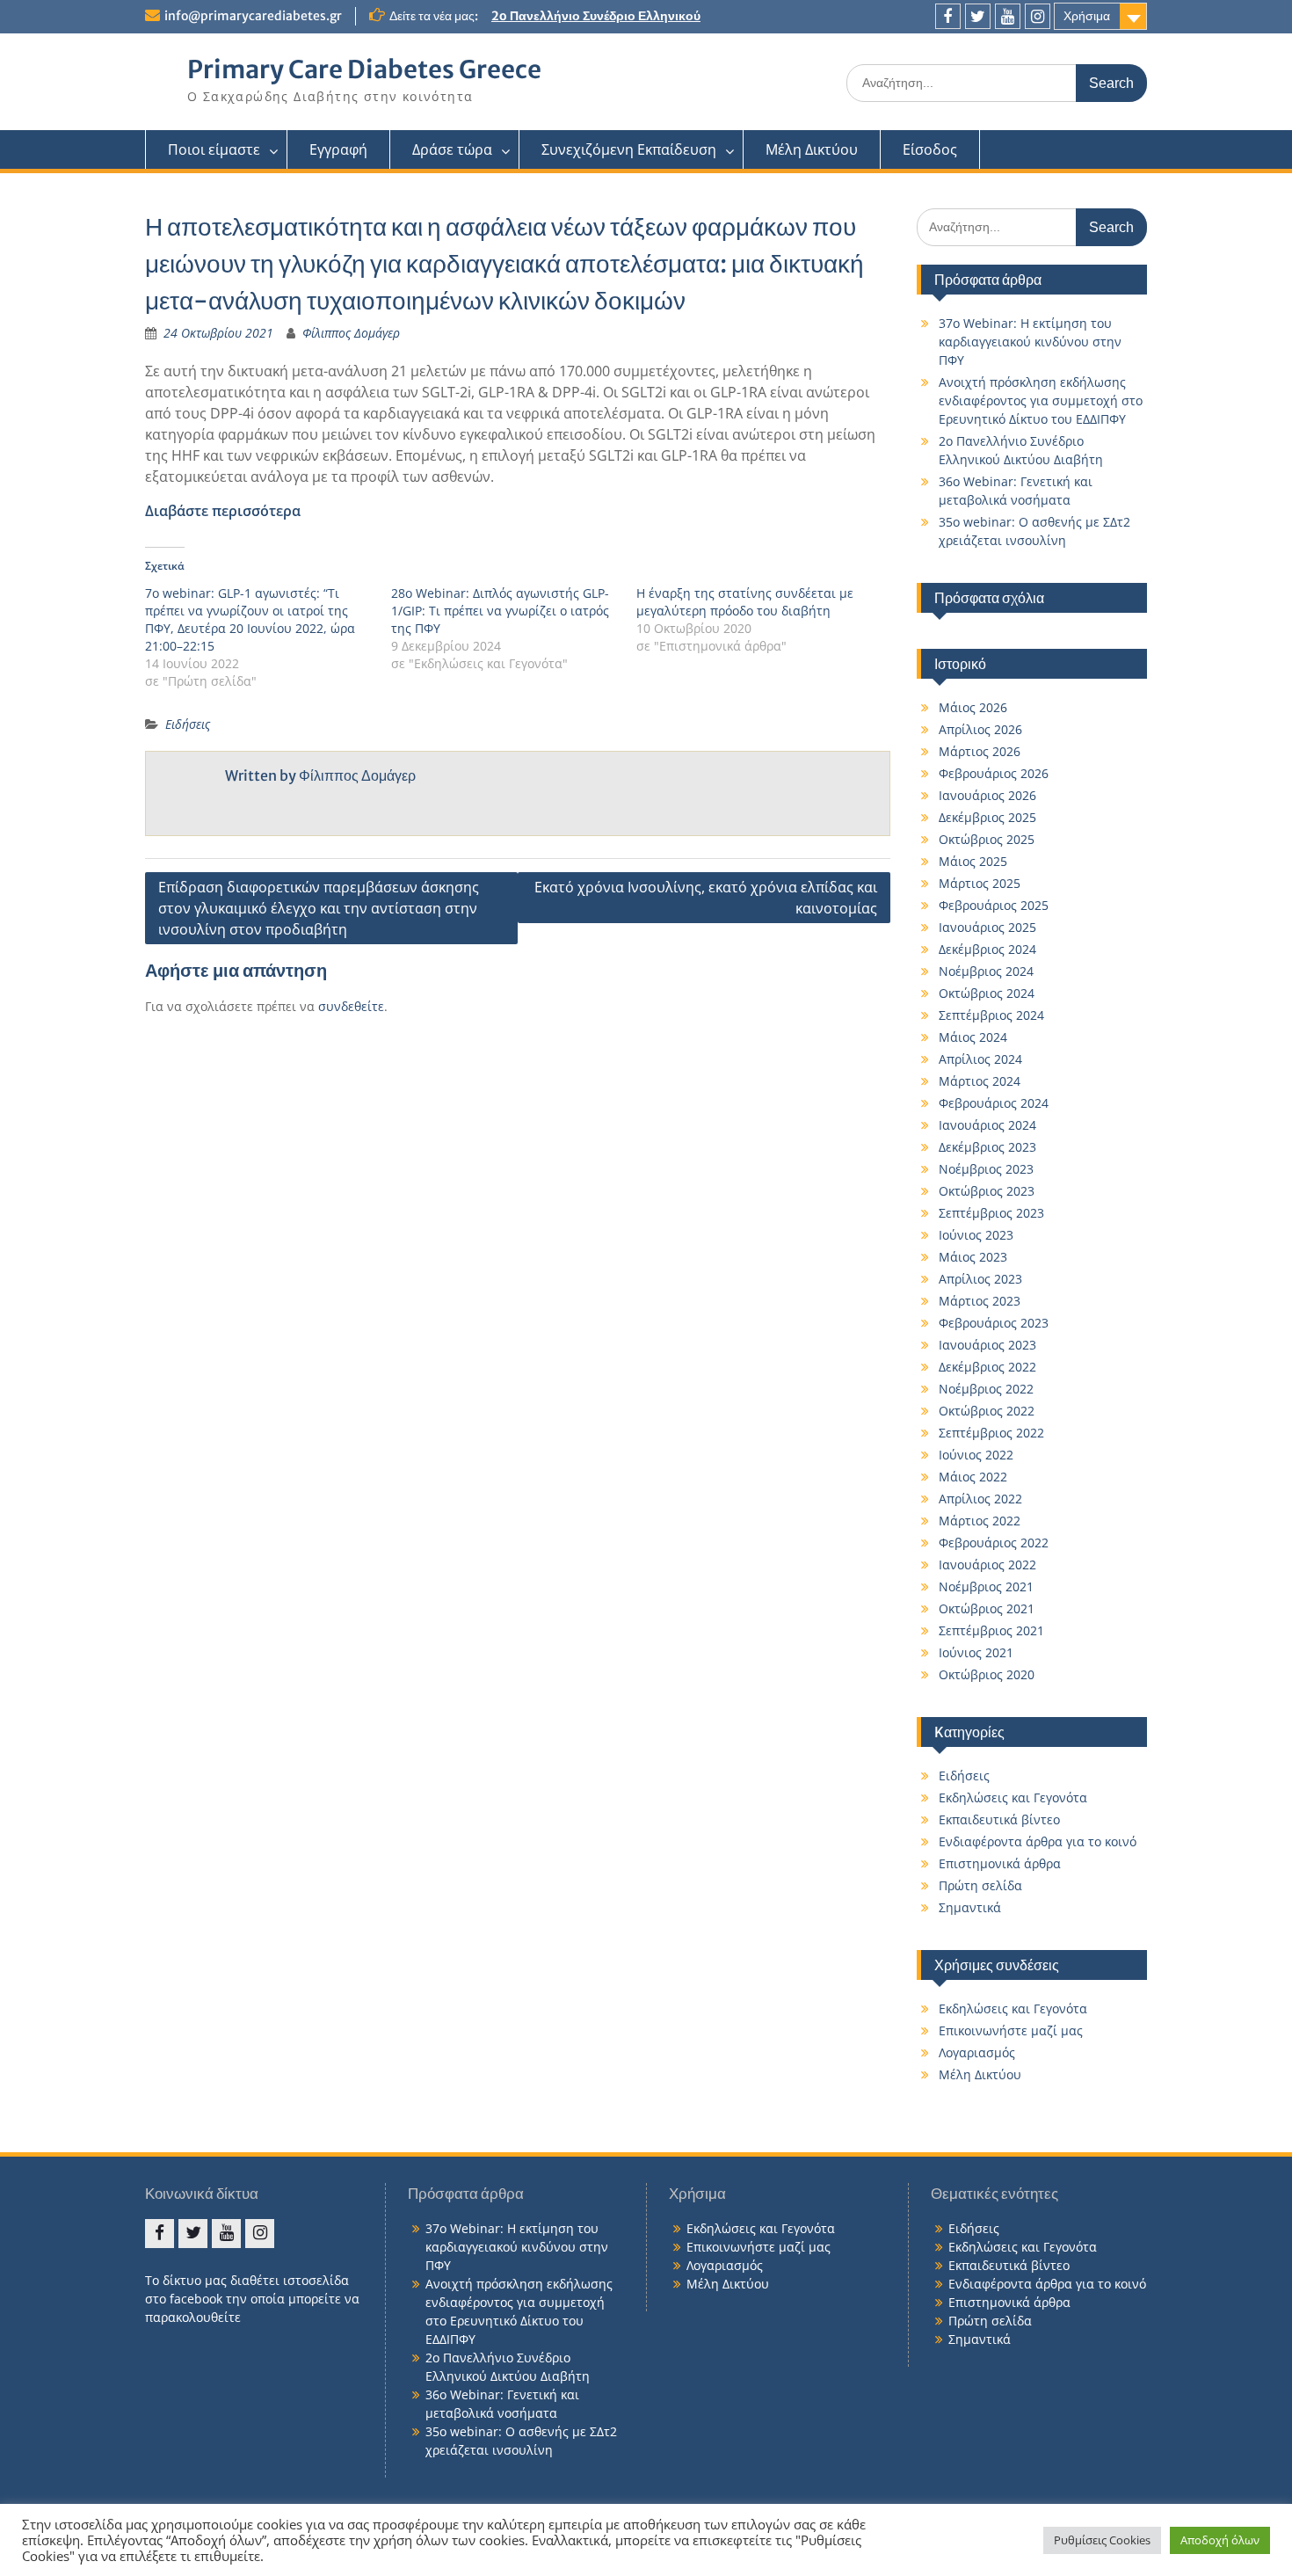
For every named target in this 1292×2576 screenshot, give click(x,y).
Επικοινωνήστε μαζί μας (1011, 2030)
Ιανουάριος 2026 (987, 795)
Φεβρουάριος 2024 (994, 1103)
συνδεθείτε (351, 1006)
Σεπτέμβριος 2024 (991, 1015)
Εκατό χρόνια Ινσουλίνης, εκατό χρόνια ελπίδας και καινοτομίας (706, 898)
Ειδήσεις (188, 724)
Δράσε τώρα (452, 149)
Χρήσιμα (1087, 16)
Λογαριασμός (977, 2052)
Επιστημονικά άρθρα (1000, 1863)
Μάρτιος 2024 (980, 1081)
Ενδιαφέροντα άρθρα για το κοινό (1038, 1841)
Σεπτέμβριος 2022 (991, 1433)
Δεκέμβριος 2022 (987, 1367)
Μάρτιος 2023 (980, 1301)
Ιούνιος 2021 (976, 1652)
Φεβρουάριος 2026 (994, 773)
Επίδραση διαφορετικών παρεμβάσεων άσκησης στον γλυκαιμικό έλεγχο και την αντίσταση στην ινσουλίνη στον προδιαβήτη (319, 908)
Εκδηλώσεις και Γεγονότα (1013, 1797)
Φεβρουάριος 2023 (994, 1323)
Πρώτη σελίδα (980, 1885)
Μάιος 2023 (973, 1257)
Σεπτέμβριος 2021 (991, 1630)
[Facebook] (948, 16)
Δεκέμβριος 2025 (987, 817)
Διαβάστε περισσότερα (223, 511)
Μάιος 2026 (973, 707)
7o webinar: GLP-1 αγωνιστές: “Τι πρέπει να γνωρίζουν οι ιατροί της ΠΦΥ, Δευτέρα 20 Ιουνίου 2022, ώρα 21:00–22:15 (250, 619)
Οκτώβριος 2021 (987, 1608)
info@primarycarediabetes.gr (253, 16)
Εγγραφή (338, 149)
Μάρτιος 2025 (980, 883)
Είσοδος (930, 149)
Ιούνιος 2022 (976, 1455)
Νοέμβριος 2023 (986, 1169)
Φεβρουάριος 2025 (994, 905)
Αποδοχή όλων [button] (1220, 2540)
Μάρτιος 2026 (980, 751)
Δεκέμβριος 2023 (987, 1147)
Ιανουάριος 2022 (987, 1565)
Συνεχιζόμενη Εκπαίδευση (629, 149)
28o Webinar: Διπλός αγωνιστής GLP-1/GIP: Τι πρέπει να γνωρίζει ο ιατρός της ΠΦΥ (500, 611)
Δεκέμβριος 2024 (987, 949)
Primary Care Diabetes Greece (364, 69)
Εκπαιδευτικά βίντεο (999, 1819)
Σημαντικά (970, 1907)
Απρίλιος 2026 (980, 729)
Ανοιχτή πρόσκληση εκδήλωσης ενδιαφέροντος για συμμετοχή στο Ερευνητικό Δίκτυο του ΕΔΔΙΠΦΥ (1041, 400)
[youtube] (1008, 16)
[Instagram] (1038, 16)
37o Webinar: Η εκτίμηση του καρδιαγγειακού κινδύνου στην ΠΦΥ (1030, 342)
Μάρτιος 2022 (980, 1521)
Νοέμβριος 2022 (986, 1389)
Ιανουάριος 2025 (987, 927)
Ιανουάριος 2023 (987, 1345)
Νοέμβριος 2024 (986, 971)
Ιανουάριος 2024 (987, 1125)
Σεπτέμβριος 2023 (991, 1213)
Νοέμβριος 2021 (986, 1586)
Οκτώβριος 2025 (987, 839)
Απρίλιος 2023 (980, 1279)
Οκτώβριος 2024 (987, 993)
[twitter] (978, 16)
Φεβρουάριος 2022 (994, 1543)
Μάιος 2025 (973, 861)
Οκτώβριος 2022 (987, 1411)
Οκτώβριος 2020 (987, 1674)
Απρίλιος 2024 (980, 1059)
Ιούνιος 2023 (976, 1235)
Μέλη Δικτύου (812, 149)
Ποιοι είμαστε (214, 149)
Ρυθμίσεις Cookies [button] (1102, 2540)
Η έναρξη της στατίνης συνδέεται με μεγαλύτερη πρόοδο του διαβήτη (745, 602)
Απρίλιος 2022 (980, 1499)
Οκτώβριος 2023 (987, 1191)
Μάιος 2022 (973, 1477)
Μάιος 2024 (973, 1037)
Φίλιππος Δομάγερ (351, 333)
